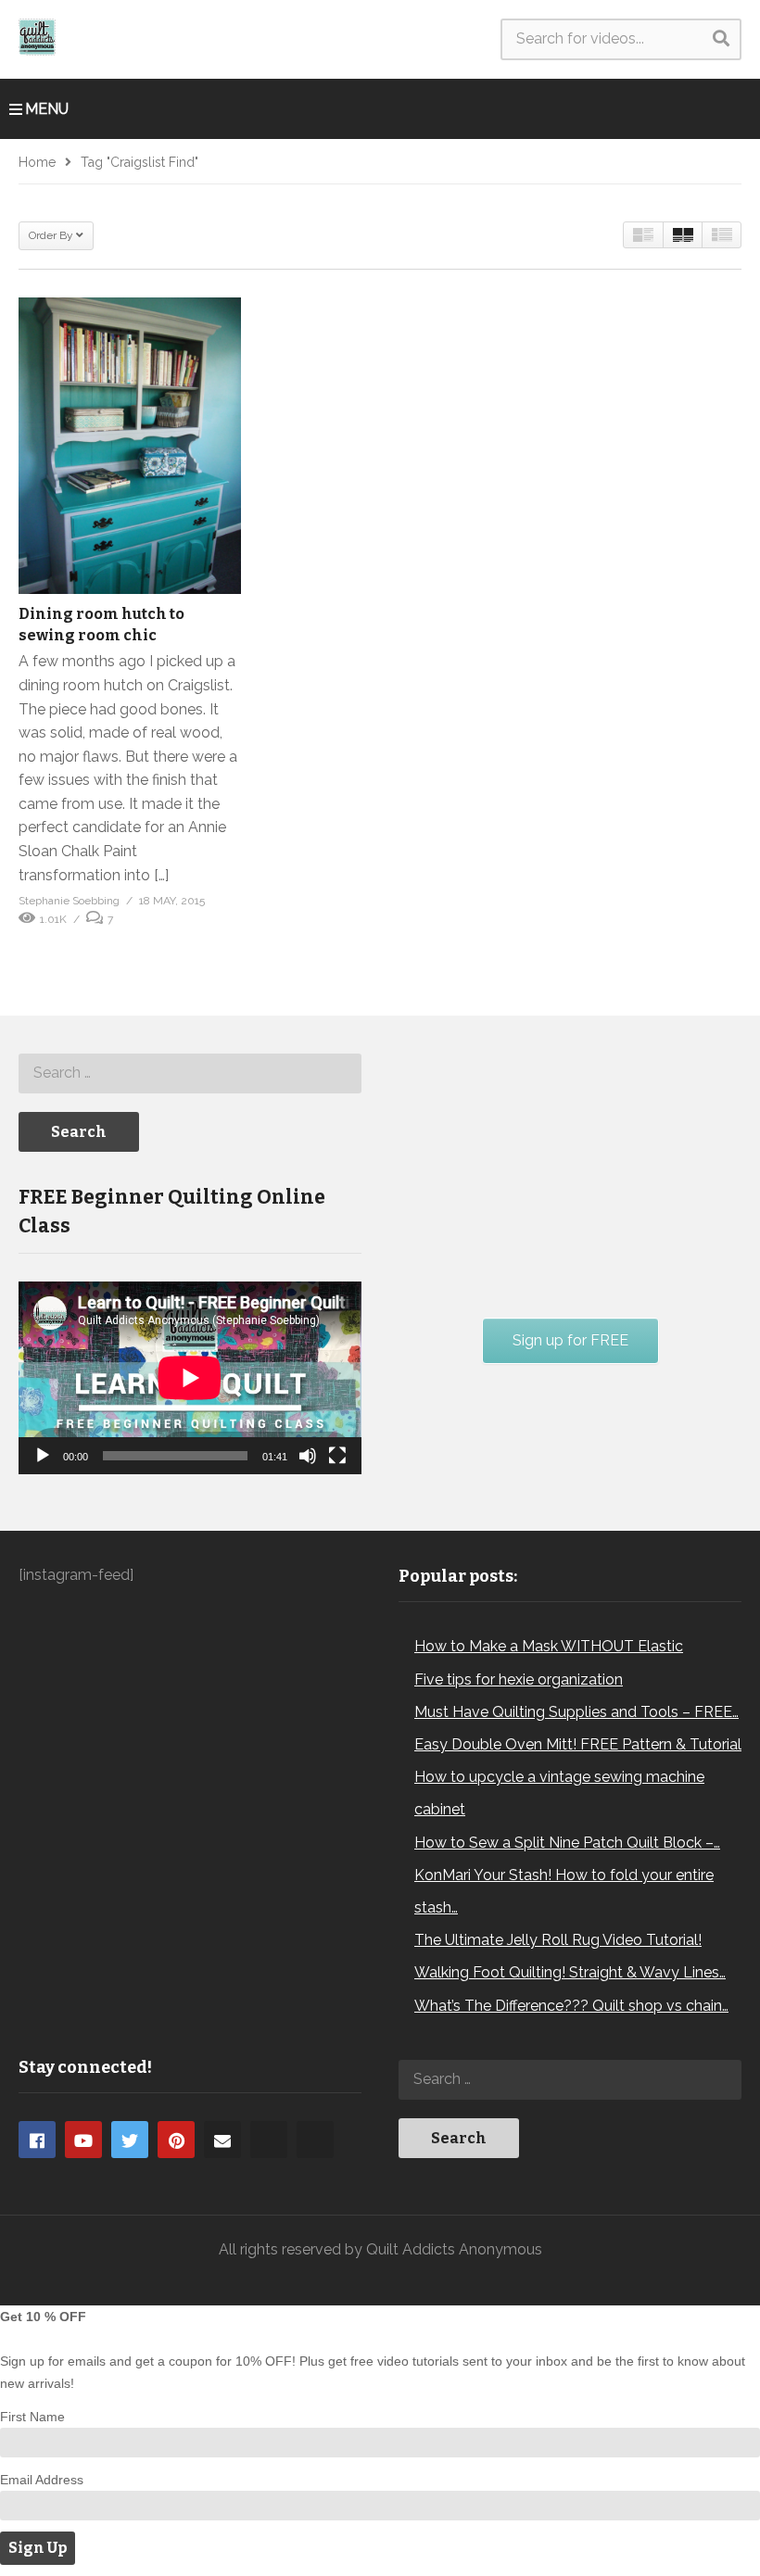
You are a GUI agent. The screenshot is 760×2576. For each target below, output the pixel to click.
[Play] (43, 1456)
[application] (190, 1378)
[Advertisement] (538, 1163)
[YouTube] (83, 2140)
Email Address (42, 2480)
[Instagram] (269, 2140)
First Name (32, 2417)
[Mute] (308, 1456)
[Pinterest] (176, 2140)
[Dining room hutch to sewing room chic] (130, 446)
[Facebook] (37, 2140)
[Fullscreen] (337, 1456)
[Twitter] (130, 2140)
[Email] (222, 2140)
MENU (47, 109)
